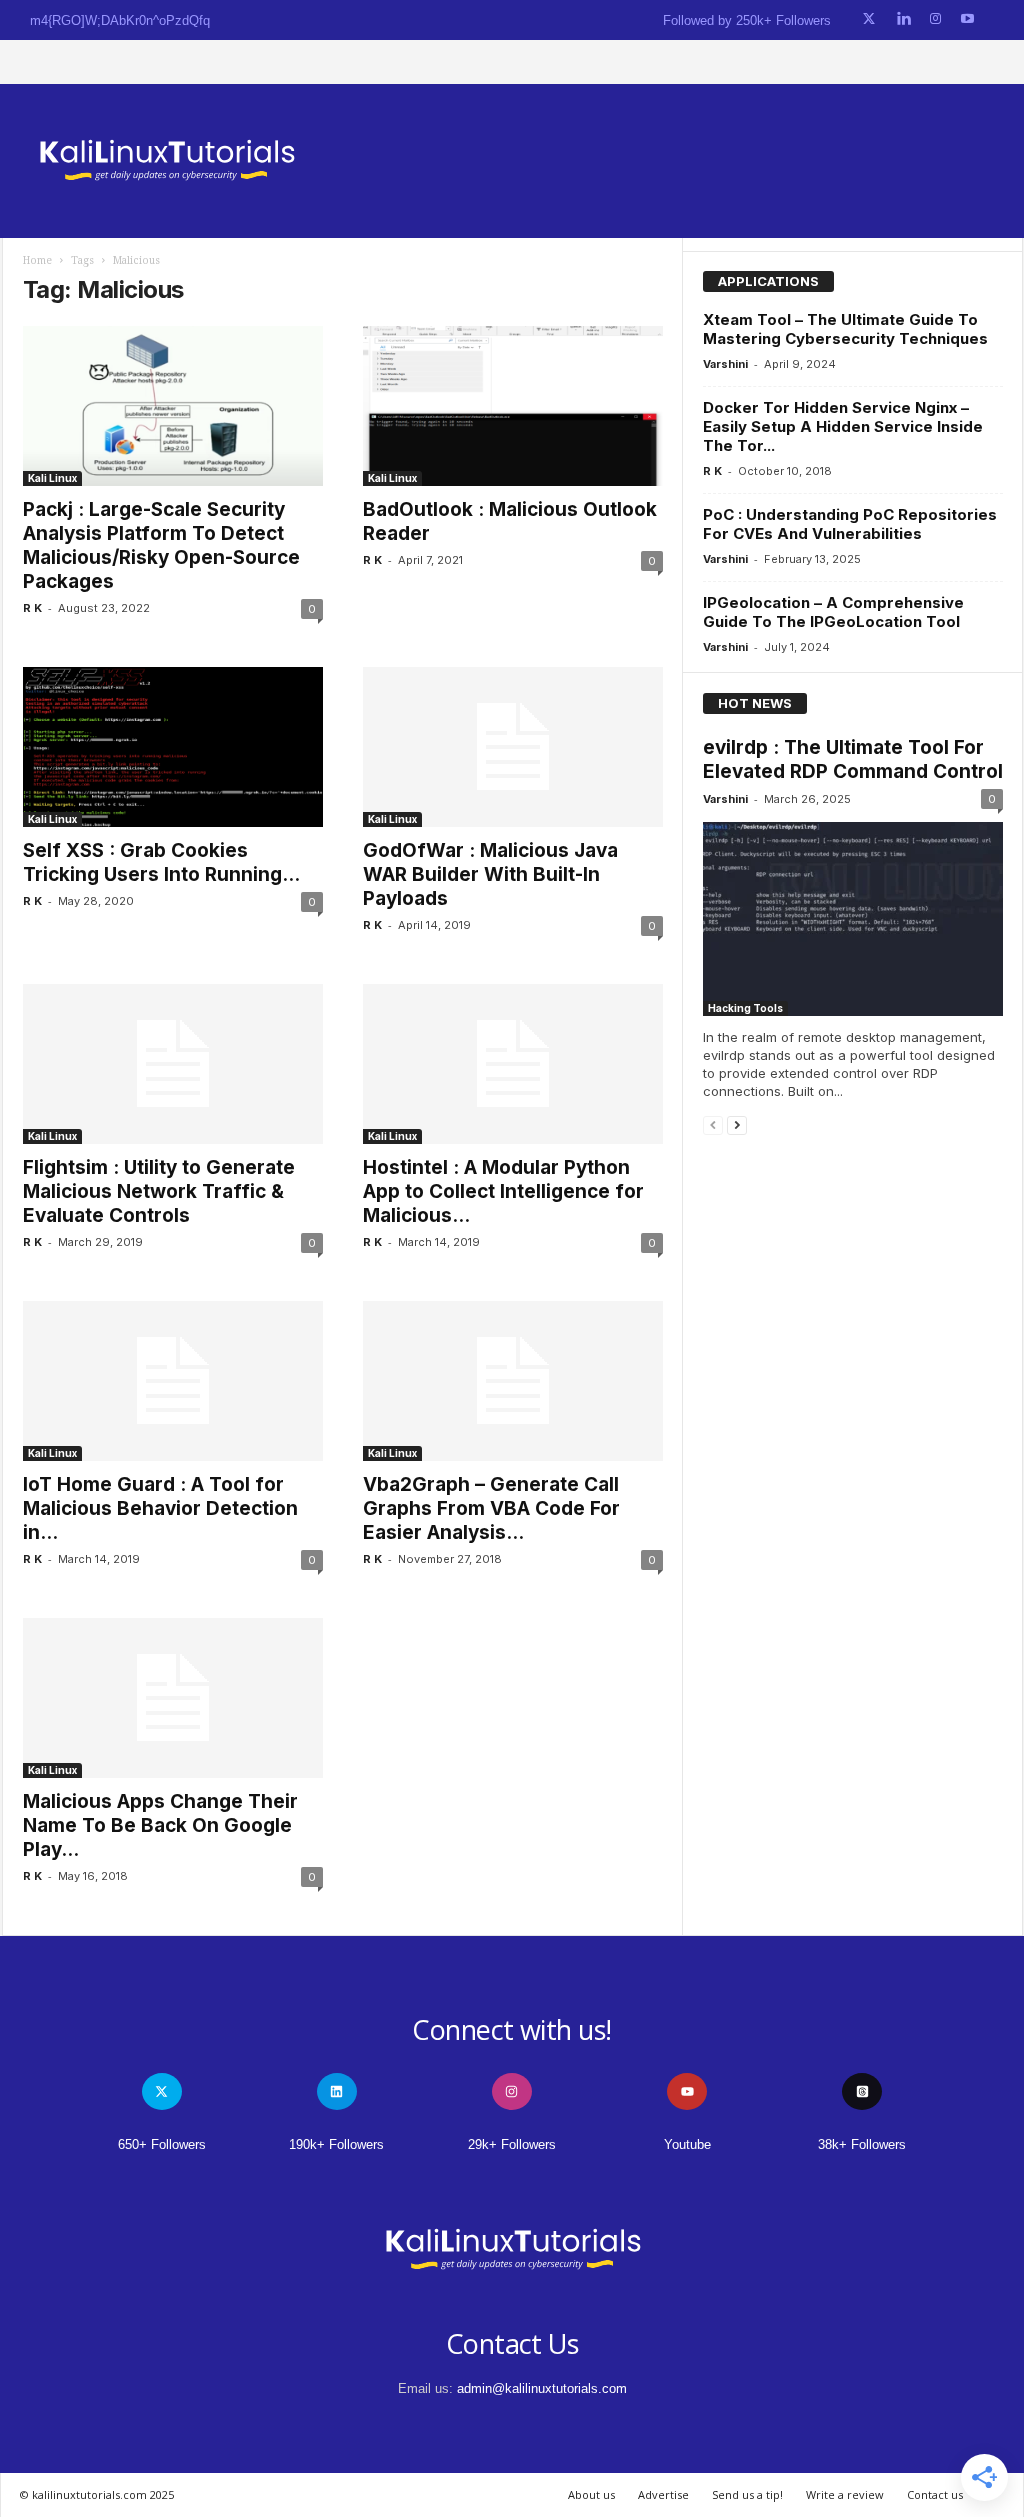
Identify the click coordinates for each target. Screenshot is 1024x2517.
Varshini (725, 364)
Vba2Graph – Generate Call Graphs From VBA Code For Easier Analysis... (491, 1508)
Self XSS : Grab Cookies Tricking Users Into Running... (161, 862)
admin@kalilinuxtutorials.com (542, 2388)
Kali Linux (52, 478)
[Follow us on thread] (862, 2091)
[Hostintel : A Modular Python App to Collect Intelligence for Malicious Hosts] (513, 1064)
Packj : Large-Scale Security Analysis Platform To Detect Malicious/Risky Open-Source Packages (161, 545)
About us (591, 2494)
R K (32, 608)
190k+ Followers (336, 2144)
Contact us (935, 2494)
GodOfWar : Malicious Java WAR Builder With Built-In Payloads (490, 874)
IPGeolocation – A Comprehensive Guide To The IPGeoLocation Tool (833, 612)
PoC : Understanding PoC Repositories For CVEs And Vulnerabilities (850, 524)
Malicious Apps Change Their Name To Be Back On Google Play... (160, 1825)
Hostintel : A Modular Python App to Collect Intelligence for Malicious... (503, 1191)
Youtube (687, 2144)
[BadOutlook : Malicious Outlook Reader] (513, 406)
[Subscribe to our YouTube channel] (967, 19)
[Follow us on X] (869, 19)
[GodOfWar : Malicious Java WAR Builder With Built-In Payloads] (513, 747)
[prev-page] (713, 1124)
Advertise (663, 2494)
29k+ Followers (512, 2144)
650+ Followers (162, 2144)
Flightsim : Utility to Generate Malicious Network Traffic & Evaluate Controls (159, 1191)
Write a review (845, 2494)
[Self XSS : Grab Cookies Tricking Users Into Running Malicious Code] (173, 747)
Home (37, 260)
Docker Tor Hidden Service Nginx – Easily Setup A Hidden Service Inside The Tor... (843, 426)
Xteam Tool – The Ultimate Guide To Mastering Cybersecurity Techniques (845, 329)
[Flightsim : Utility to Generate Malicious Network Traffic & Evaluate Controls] (173, 1064)
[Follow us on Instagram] (935, 19)
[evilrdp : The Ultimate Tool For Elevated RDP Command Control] (853, 919)
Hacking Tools (745, 1008)
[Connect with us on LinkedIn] (903, 19)
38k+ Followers (862, 2144)
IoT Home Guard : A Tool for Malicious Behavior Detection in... (160, 1508)
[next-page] (737, 1124)
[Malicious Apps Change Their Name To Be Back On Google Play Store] (173, 1698)
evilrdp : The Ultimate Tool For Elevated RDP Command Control (853, 759)
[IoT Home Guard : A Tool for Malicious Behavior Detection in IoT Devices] (173, 1381)
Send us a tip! (747, 2494)
